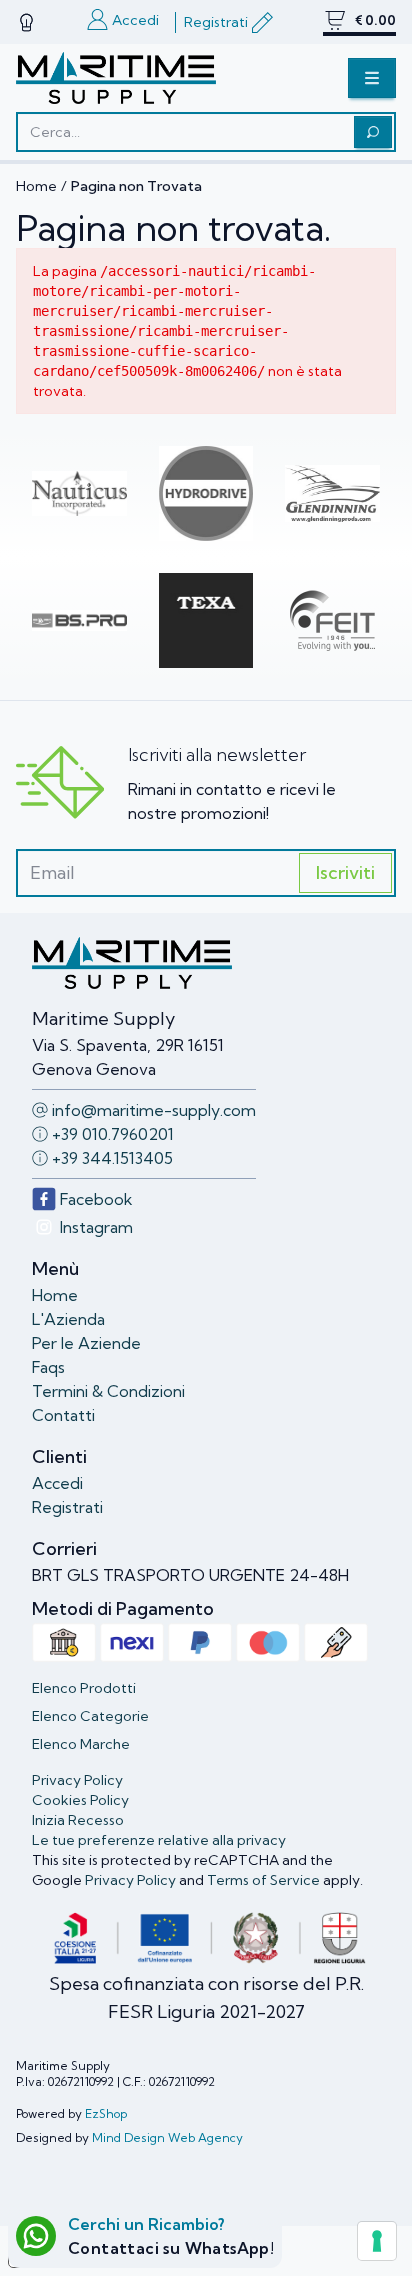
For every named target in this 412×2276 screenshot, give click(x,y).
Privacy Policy (130, 1880)
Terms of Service (263, 1880)
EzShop (106, 2113)
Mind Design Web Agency (167, 2137)
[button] (372, 78)
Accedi (57, 1483)
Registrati (67, 1507)
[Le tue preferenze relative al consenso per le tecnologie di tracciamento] (377, 2241)
